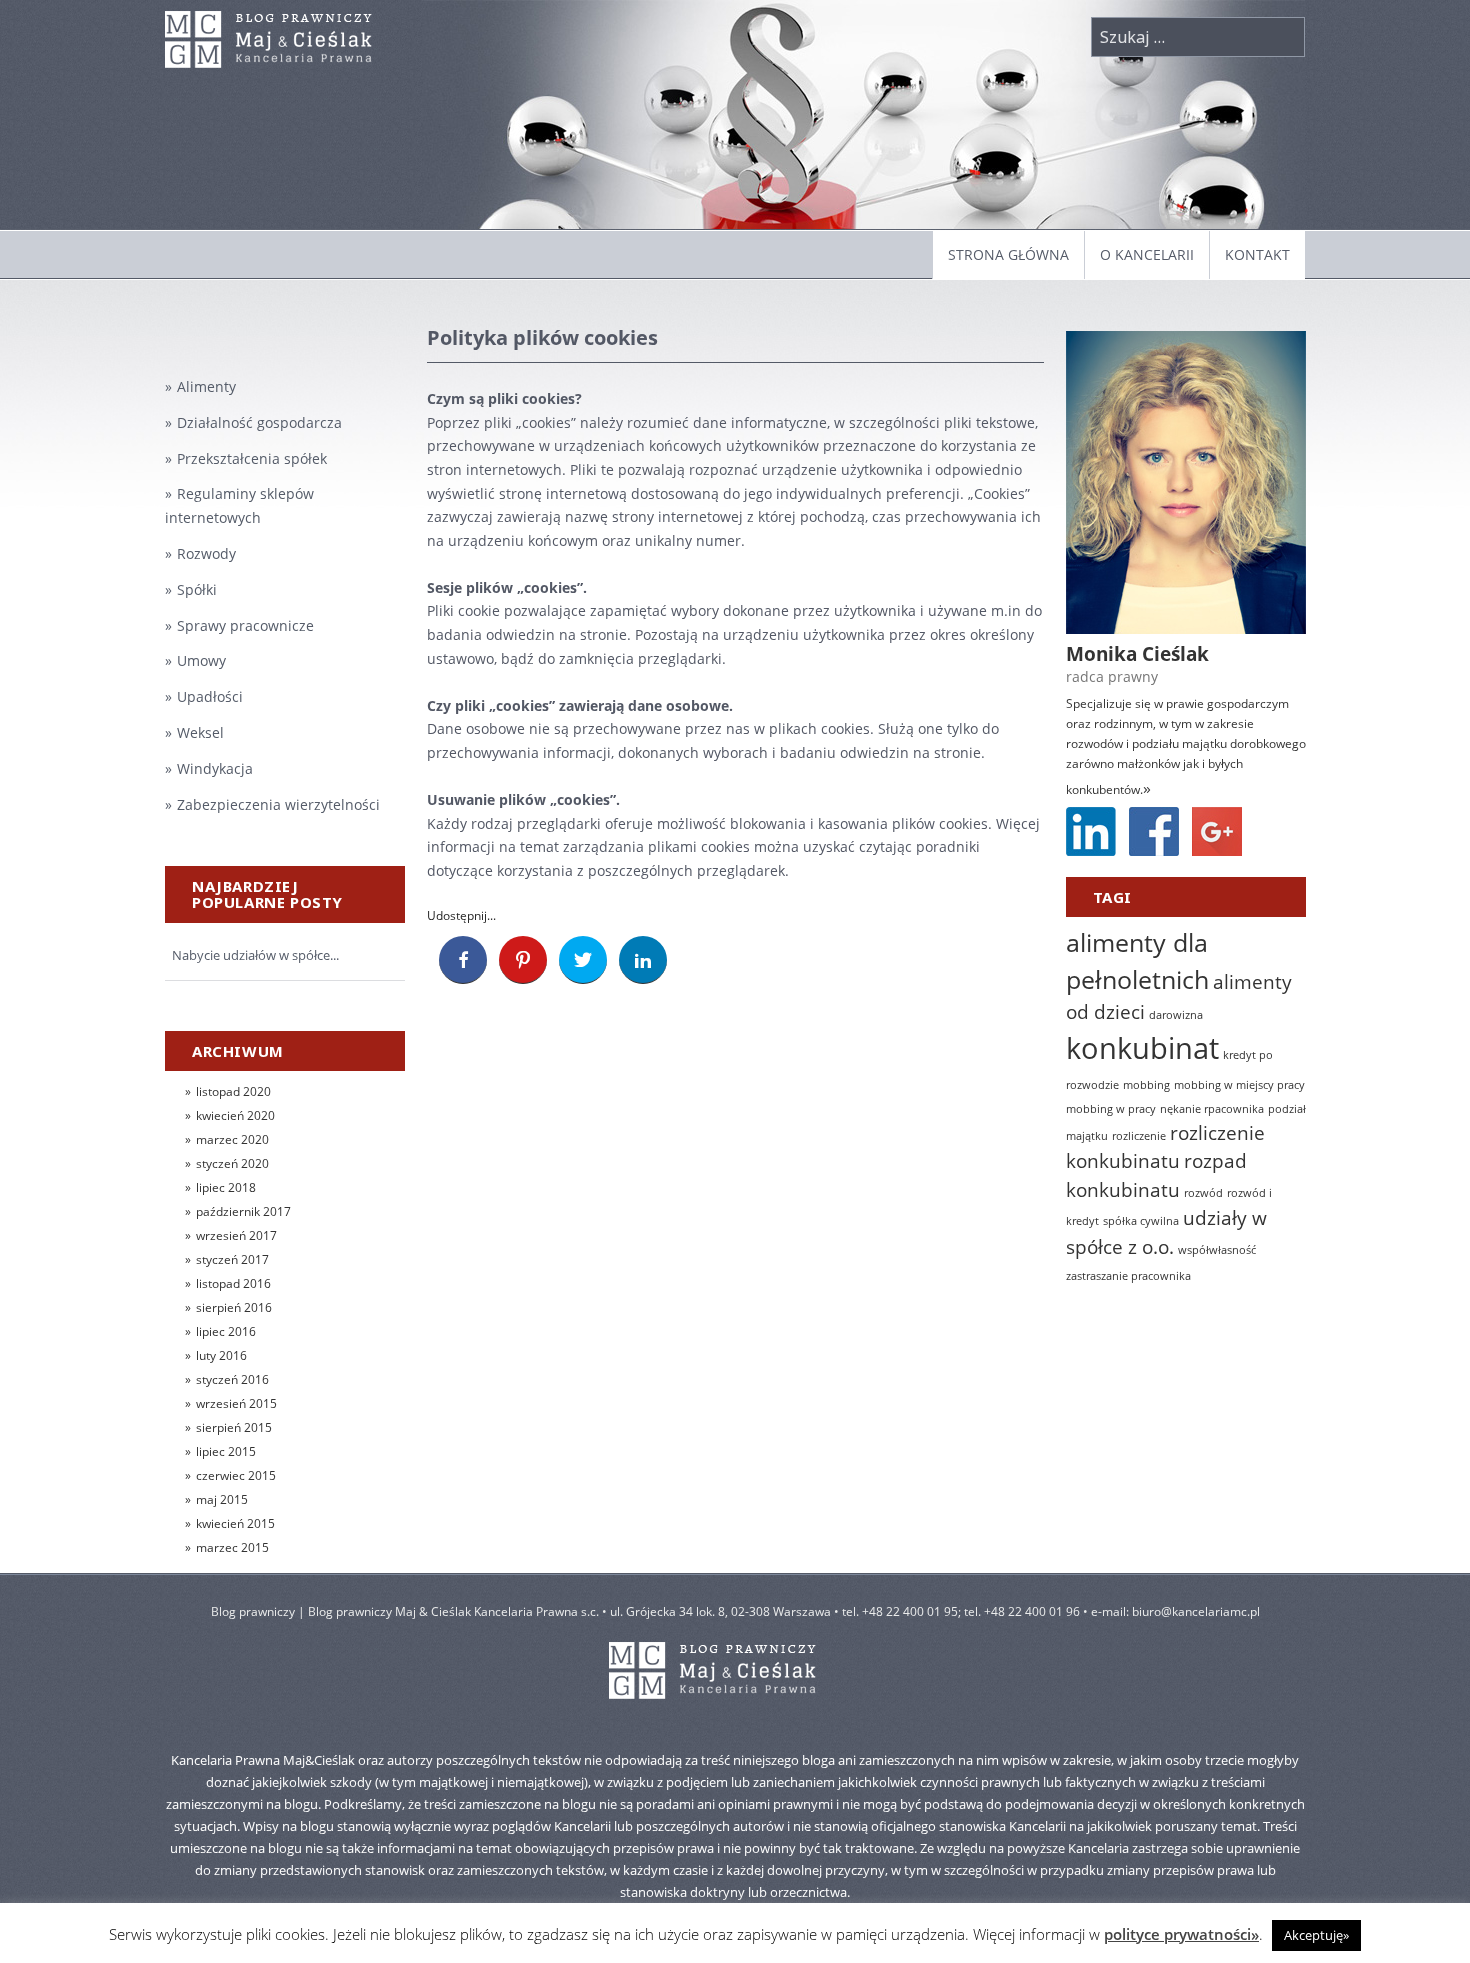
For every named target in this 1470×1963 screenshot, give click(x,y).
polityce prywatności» (1181, 1934)
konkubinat (1142, 1048)
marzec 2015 (232, 1547)
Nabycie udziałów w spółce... (255, 955)
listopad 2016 (233, 1283)
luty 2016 (221, 1355)
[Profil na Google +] (1217, 831)
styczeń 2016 (232, 1379)
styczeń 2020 (232, 1163)
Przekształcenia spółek (252, 458)
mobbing (1146, 1085)
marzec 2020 (232, 1139)
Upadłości (210, 696)
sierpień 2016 (234, 1307)
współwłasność (1217, 1250)
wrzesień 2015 (236, 1403)
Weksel (200, 732)
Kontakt (1257, 254)
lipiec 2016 (226, 1331)
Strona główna (1008, 254)
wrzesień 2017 (236, 1235)
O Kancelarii (1147, 254)
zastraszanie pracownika (1128, 1276)
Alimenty (206, 386)
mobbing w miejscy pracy (1239, 1085)
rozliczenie (1139, 1136)
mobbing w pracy (1111, 1109)
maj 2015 (222, 1499)
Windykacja (215, 768)
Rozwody (206, 553)
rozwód (1203, 1193)
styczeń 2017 (232, 1259)
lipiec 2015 (226, 1451)
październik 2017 (243, 1211)
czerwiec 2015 (236, 1475)
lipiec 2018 (226, 1187)
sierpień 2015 (234, 1427)
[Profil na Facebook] (1154, 831)
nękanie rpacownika (1212, 1109)
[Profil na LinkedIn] (1091, 831)
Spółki (197, 589)
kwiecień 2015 (235, 1523)
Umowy (201, 660)
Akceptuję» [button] (1316, 1935)
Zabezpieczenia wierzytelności (278, 804)
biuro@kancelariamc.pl (1196, 1611)
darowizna (1176, 1015)
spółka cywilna (1141, 1221)
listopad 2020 (233, 1091)
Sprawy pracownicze (245, 625)
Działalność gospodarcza (259, 422)
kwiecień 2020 (235, 1115)
